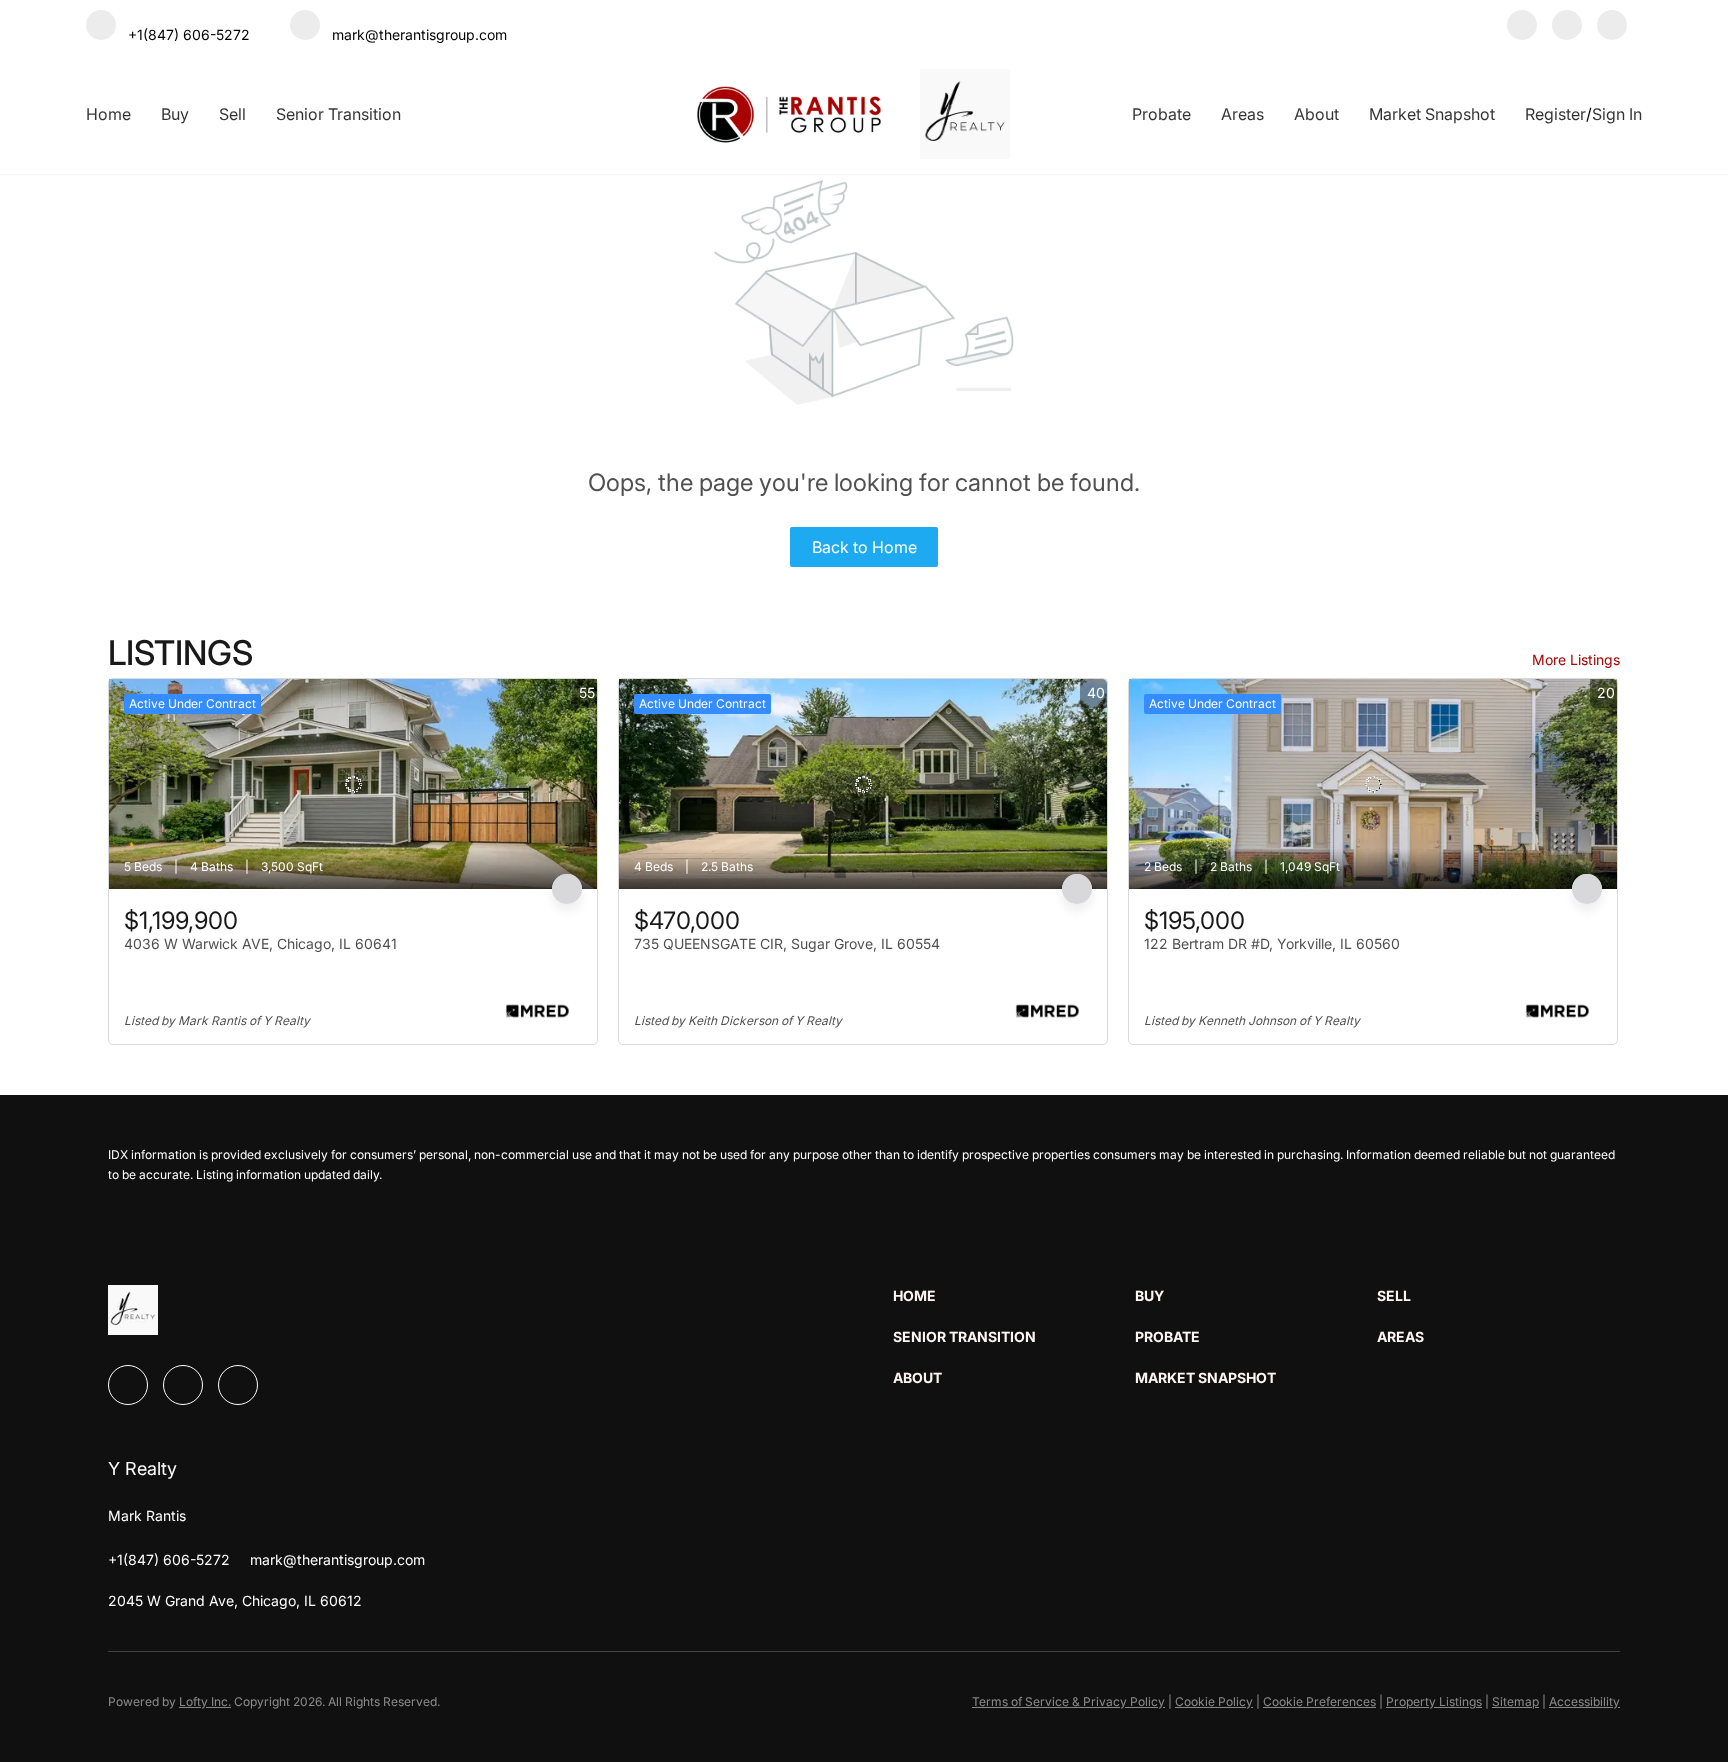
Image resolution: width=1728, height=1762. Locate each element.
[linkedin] (1567, 27)
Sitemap (1515, 1701)
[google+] (1612, 27)
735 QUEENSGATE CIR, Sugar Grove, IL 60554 (787, 943)
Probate (1161, 114)
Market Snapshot (1432, 114)
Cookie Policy (1214, 1701)
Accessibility (1584, 1701)
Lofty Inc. (205, 1701)
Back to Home (864, 547)
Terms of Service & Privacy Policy (1068, 1701)
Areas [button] (1242, 114)
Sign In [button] (1617, 114)
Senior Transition (338, 114)
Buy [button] (175, 114)
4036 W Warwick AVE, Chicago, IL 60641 (260, 943)
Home (108, 114)
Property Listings (1434, 1701)
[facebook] (1522, 27)
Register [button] (1555, 114)
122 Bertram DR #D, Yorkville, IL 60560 (1272, 943)
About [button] (1316, 114)
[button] (1014, 1295)
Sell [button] (232, 114)
